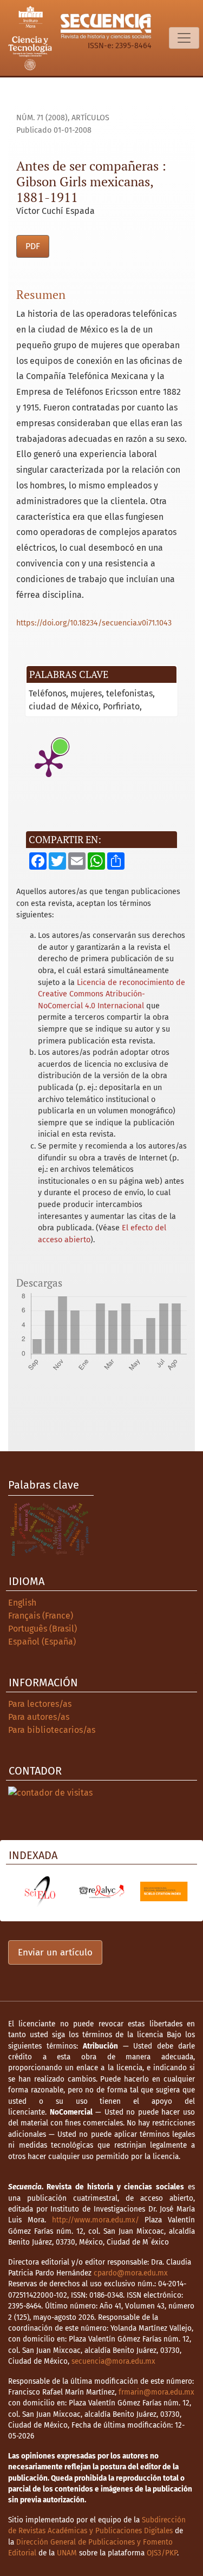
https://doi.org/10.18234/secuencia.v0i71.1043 (94, 623)
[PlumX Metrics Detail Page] (49, 762)
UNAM (67, 2553)
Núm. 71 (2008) (42, 118)
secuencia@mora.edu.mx (113, 2361)
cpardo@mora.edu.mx (131, 2273)
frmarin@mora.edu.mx (156, 2392)
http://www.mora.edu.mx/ (96, 2220)
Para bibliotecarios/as (52, 1730)
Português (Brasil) (42, 1629)
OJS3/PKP (162, 2553)
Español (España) (42, 1642)
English (22, 1603)
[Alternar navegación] (184, 38)
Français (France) (41, 1616)
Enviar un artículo (55, 1952)
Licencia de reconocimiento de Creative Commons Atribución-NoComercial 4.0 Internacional (112, 994)
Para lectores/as (40, 1704)
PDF (33, 246)
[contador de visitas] (50, 1792)
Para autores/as (39, 1717)
